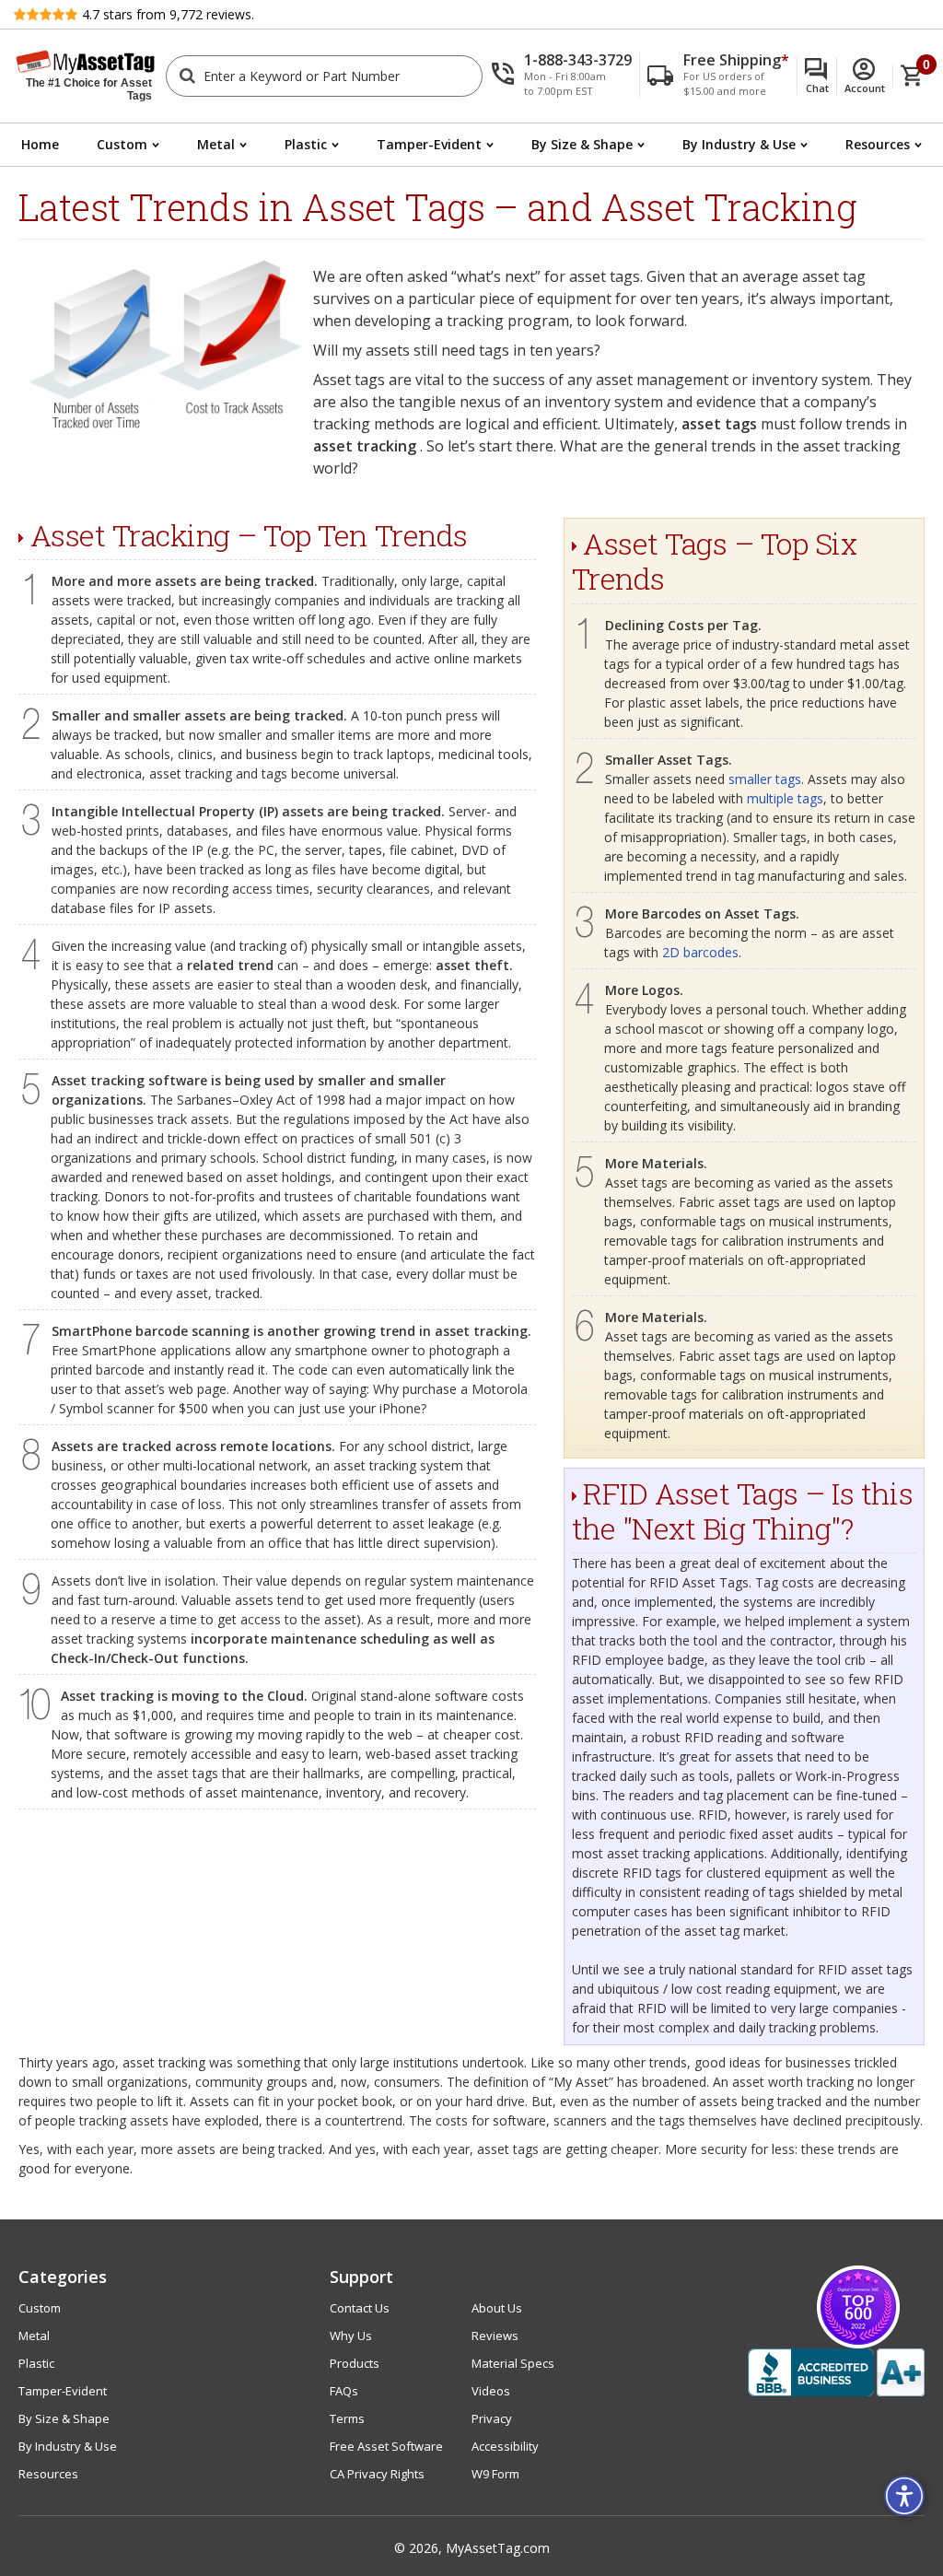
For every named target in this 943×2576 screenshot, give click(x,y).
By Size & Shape (582, 144)
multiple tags (785, 798)
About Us (497, 2308)
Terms (347, 2418)
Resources (878, 144)
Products (355, 2363)
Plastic (306, 144)
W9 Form (495, 2474)
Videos (491, 2391)
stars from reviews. (168, 14)
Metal (216, 144)
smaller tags (765, 779)
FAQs (344, 2391)
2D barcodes (700, 952)
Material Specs (513, 2363)
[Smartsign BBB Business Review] (836, 2372)
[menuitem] (40, 145)
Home (40, 144)
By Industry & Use (739, 144)
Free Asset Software (386, 2446)
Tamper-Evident (429, 144)
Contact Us (360, 2308)
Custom (122, 144)
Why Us (351, 2336)
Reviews (495, 2336)
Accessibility (505, 2446)
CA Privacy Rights (377, 2474)
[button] (565, 76)
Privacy (492, 2418)
